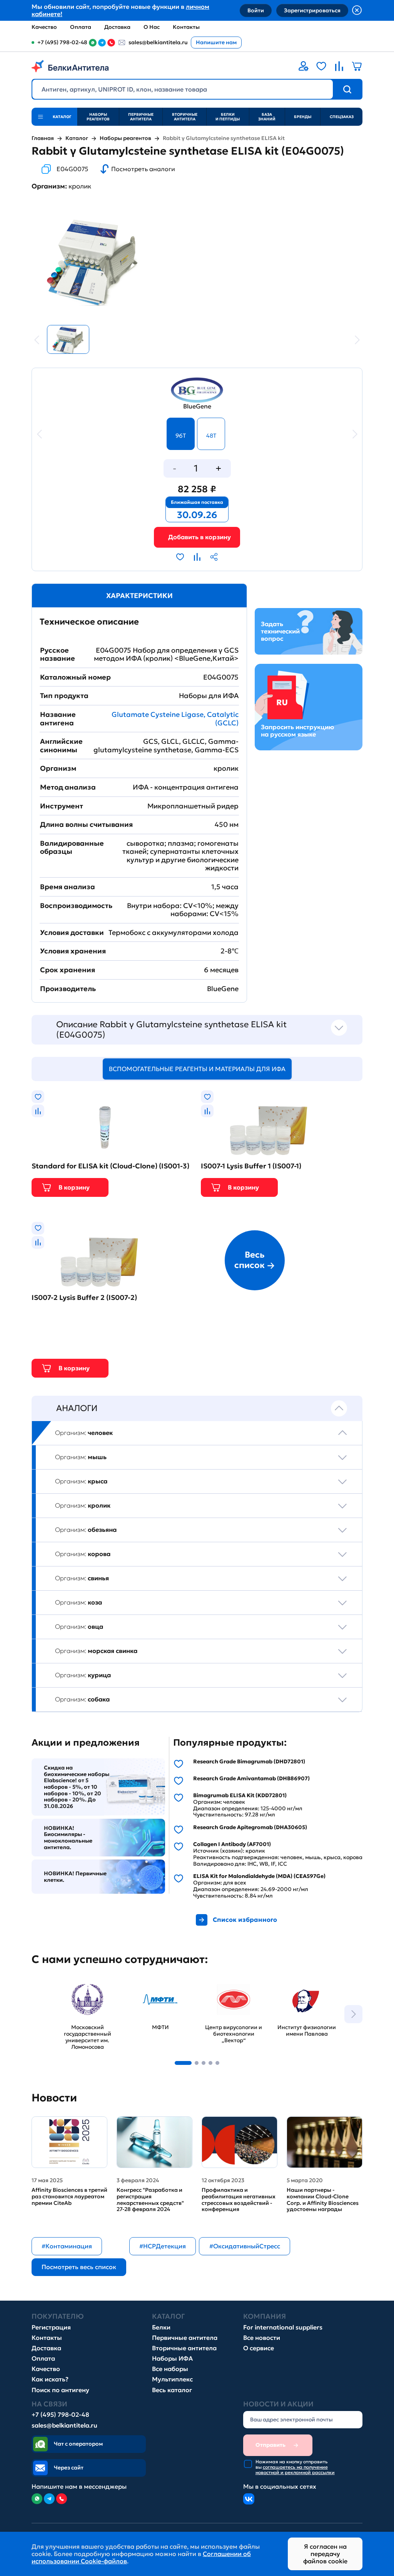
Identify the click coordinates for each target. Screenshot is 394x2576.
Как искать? (50, 2379)
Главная (43, 138)
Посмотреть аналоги (143, 169)
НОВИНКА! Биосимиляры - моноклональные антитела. (68, 1838)
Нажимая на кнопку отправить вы (295, 2467)
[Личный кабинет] (304, 66)
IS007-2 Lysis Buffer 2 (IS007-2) (84, 1298)
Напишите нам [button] (216, 42)
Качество (44, 27)
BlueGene (197, 406)
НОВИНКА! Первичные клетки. (75, 1877)
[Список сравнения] (339, 66)
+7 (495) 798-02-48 (60, 2415)
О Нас (152, 27)
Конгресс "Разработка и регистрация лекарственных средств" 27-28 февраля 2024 (150, 2200)
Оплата (81, 27)
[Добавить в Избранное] (180, 557)
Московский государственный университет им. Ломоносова (82, 1993)
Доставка (117, 27)
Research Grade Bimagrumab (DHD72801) (249, 1762)
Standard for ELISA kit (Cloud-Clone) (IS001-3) (110, 1166)
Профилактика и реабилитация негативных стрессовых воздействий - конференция (239, 2200)
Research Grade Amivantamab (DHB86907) (251, 1779)
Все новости (262, 2338)
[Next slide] (353, 2014)
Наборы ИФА (172, 2359)
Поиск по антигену (60, 2390)
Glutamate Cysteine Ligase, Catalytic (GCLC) (175, 719)
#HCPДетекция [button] (163, 2246)
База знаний (267, 117)
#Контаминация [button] (67, 2246)
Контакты (186, 27)
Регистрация (51, 2327)
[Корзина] (197, 537)
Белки (161, 2327)
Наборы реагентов (98, 117)
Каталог (77, 138)
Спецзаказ (342, 117)
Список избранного (245, 1920)
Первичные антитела (141, 117)
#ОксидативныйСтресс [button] (245, 2246)
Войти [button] (256, 10)
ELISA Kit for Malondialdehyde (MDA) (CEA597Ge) (259, 1876)
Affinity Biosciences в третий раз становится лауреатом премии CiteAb (69, 2196)
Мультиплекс (172, 2379)
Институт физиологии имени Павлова (303, 1989)
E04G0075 (72, 169)
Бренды (303, 117)
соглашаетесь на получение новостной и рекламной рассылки (295, 2470)
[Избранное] (321, 66)
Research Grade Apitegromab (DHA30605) (250, 1827)
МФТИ (137, 1982)
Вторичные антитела (185, 117)
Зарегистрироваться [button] (312, 10)
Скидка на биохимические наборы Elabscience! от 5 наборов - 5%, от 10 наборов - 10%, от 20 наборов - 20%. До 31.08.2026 (77, 1787)
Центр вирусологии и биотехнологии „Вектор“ (231, 1989)
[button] (183, 2063)
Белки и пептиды (228, 117)
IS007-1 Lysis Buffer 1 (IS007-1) (251, 1166)
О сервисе (259, 2348)
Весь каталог (172, 2390)
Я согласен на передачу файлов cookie (325, 2554)
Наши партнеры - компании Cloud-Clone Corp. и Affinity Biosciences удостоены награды (323, 2200)
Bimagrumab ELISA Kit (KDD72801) (240, 1795)
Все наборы (170, 2369)
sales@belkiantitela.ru (158, 42)
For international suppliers (283, 2327)
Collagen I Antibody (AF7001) (232, 1844)
